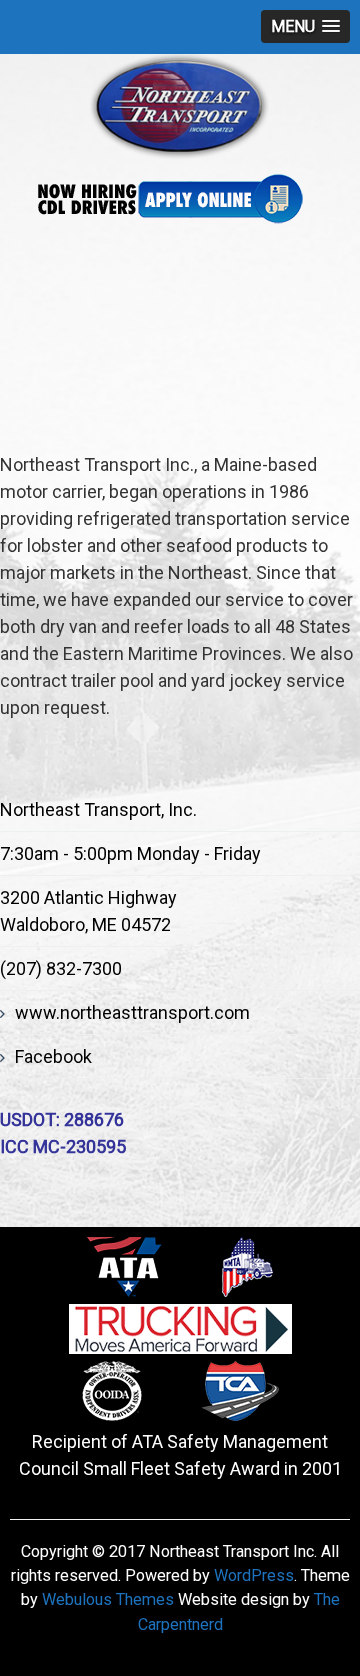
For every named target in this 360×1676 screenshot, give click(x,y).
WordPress (254, 1575)
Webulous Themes (108, 1599)
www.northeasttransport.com (132, 1012)
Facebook (53, 1056)
